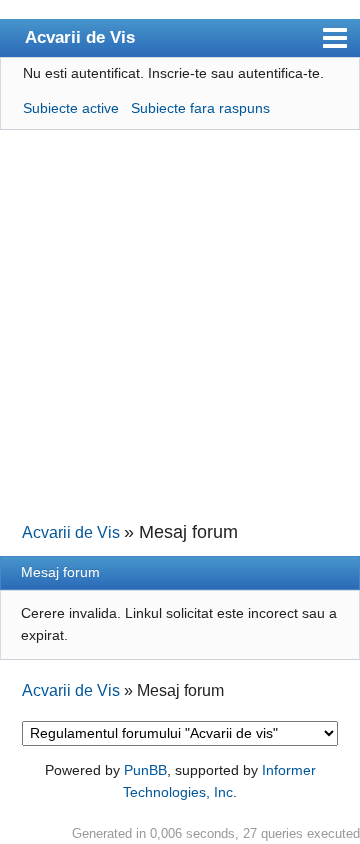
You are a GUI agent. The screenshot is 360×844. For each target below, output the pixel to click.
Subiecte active (71, 108)
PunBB (145, 770)
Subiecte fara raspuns (200, 108)
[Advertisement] (180, 324)
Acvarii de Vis (80, 37)
